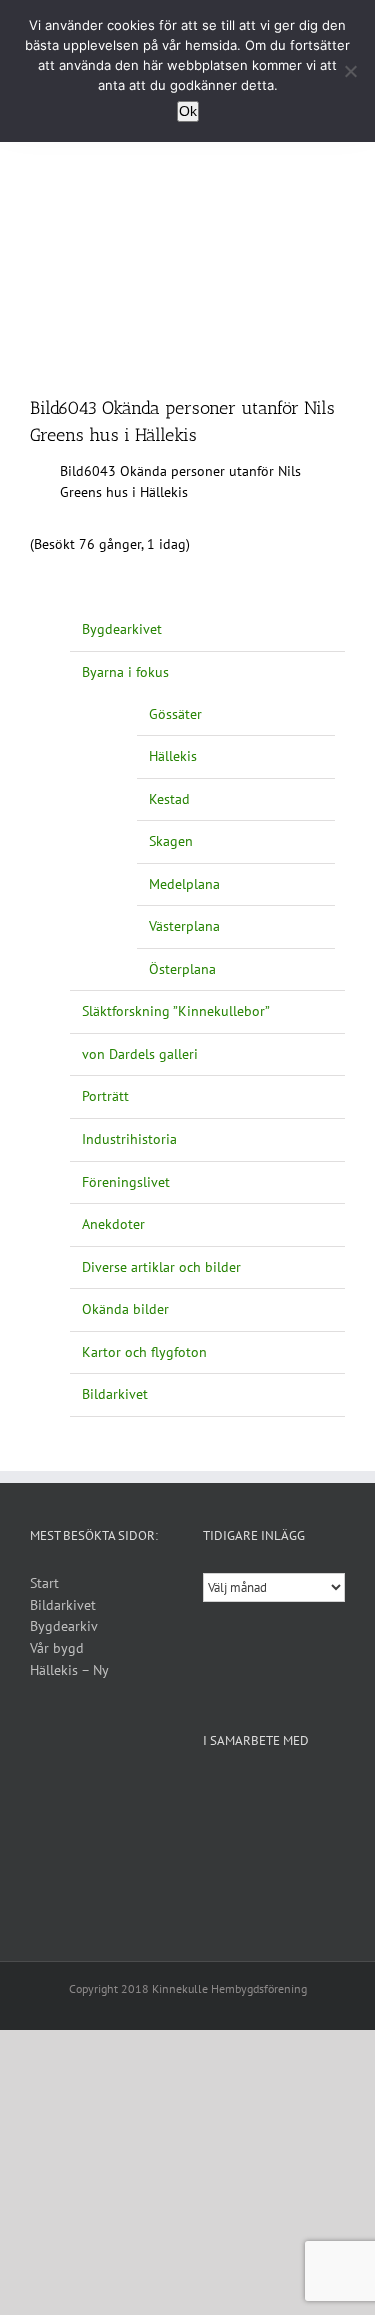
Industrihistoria (129, 1139)
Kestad (169, 799)
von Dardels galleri (140, 1054)
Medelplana (184, 884)
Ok (188, 111)
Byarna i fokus (125, 672)
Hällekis (173, 756)
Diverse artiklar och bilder (161, 1267)
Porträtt (105, 1096)
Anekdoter (113, 1224)
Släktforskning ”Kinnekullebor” (176, 1011)
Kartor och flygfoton (144, 1352)
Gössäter (175, 714)
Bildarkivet (115, 1394)
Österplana (182, 969)
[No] (350, 71)
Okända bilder (125, 1309)
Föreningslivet (126, 1182)
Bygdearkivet (122, 629)
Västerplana (184, 926)
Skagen (171, 841)
